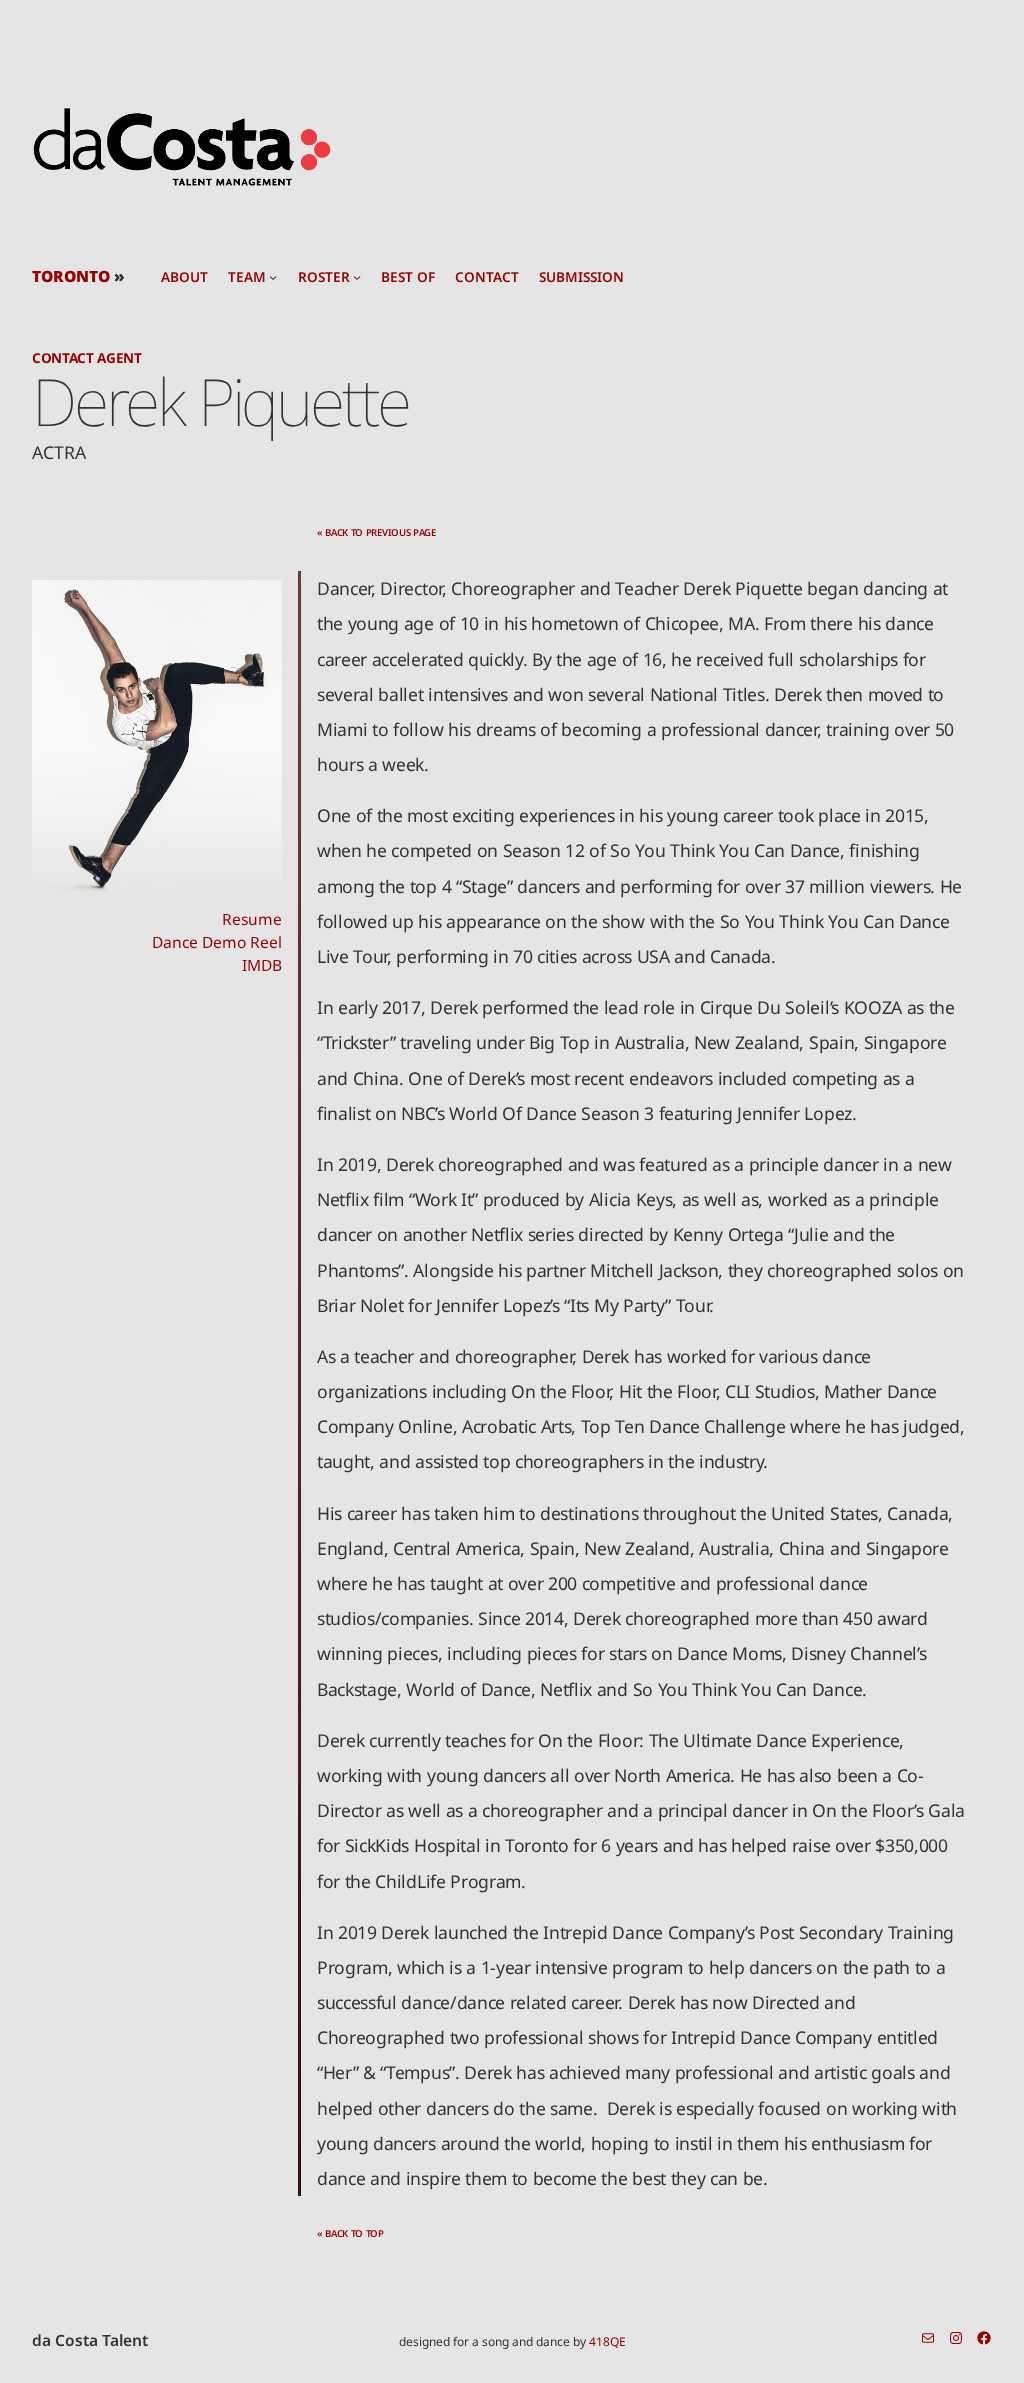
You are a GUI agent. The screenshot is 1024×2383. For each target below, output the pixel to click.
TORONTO (71, 276)
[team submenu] (273, 277)
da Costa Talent (90, 2340)
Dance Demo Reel (217, 942)
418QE (607, 2341)
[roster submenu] (357, 277)
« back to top (350, 2233)
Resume (252, 919)
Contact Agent (87, 357)
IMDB (262, 965)
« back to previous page (376, 532)
